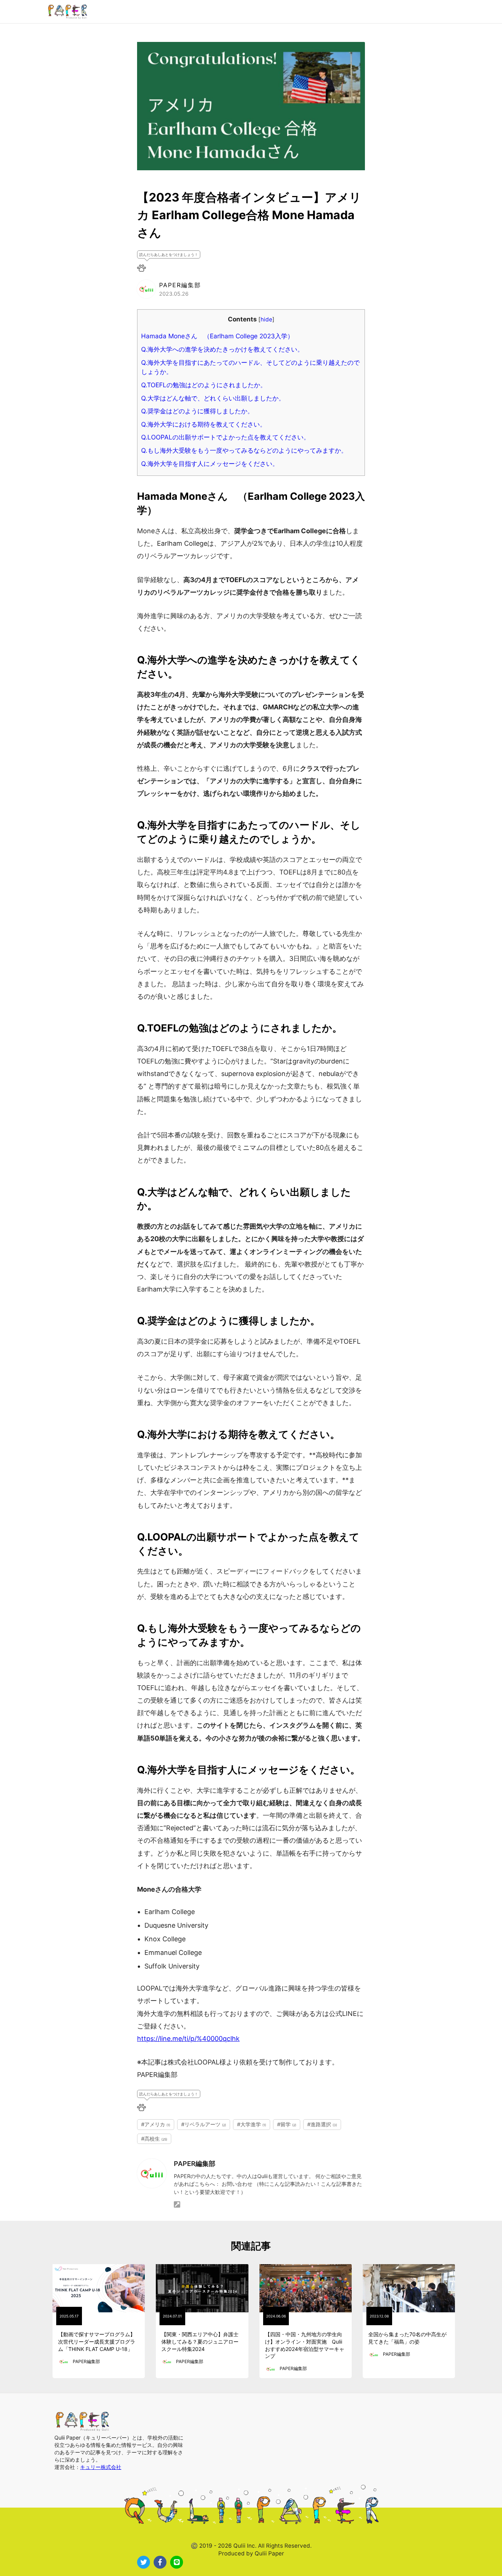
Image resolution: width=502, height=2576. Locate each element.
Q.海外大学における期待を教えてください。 (204, 424)
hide (266, 319)
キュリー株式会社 (101, 2467)
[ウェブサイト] (177, 2205)
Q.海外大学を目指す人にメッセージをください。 (210, 464)
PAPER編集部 (195, 2164)
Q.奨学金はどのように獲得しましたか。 (197, 411)
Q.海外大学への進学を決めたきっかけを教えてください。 (222, 349)
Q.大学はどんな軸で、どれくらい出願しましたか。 (213, 398)
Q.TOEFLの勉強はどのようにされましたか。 (204, 385)
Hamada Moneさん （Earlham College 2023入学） (217, 336)
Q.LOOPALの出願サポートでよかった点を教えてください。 (225, 437)
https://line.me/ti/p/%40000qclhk (188, 2039)
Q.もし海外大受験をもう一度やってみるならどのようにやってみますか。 (244, 450)
